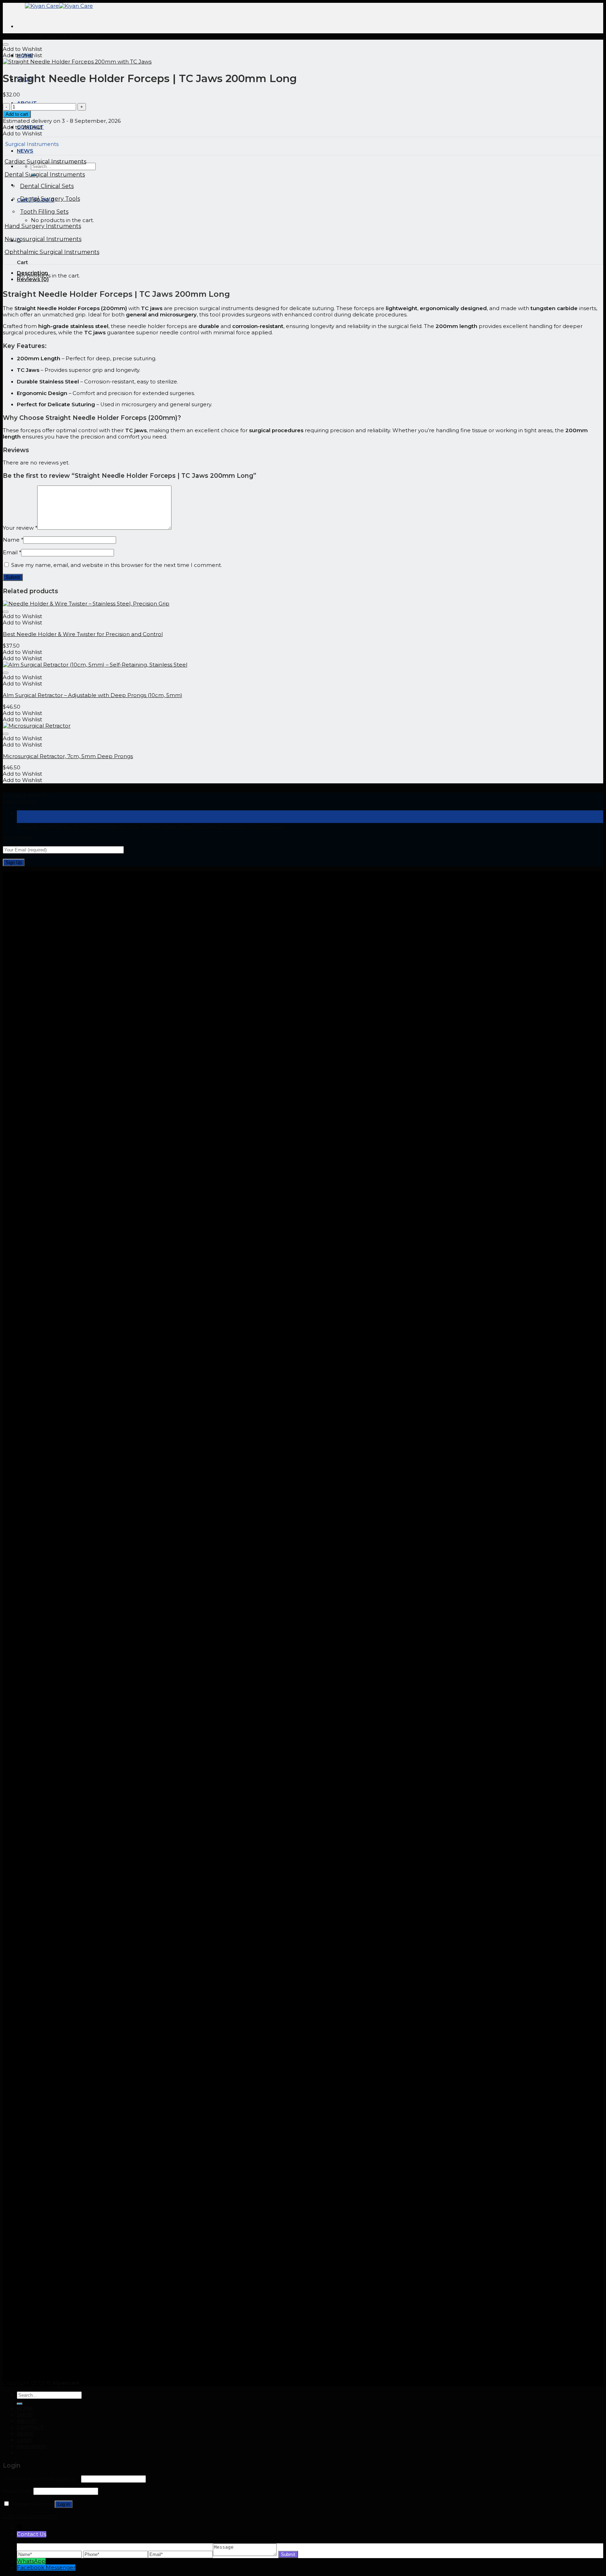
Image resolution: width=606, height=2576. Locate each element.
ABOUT (27, 2421)
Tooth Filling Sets (44, 212)
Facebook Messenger (46, 2568)
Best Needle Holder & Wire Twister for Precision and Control (83, 634)
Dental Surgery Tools (50, 199)
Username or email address (41, 2479)
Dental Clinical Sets (47, 186)
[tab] (310, 273)
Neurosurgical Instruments (43, 239)
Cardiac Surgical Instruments (63, 36)
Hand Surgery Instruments (43, 226)
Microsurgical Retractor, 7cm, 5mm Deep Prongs (68, 756)
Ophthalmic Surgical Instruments (52, 252)
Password (17, 2491)
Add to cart (17, 114)
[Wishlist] (6, 45)
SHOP (25, 2415)
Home (11, 36)
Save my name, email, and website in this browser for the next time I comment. (117, 565)
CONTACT (30, 2427)
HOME (25, 2408)
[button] (22, 49)
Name (13, 540)
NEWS (25, 2434)
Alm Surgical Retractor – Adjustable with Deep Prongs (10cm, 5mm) (93, 695)
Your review (20, 528)
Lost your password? (30, 2516)
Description (32, 273)
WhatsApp (31, 2561)
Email (12, 553)
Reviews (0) (33, 279)
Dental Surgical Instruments (45, 175)
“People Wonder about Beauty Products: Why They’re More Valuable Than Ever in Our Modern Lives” (151, 826)
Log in (64, 2504)
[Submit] (20, 2404)
